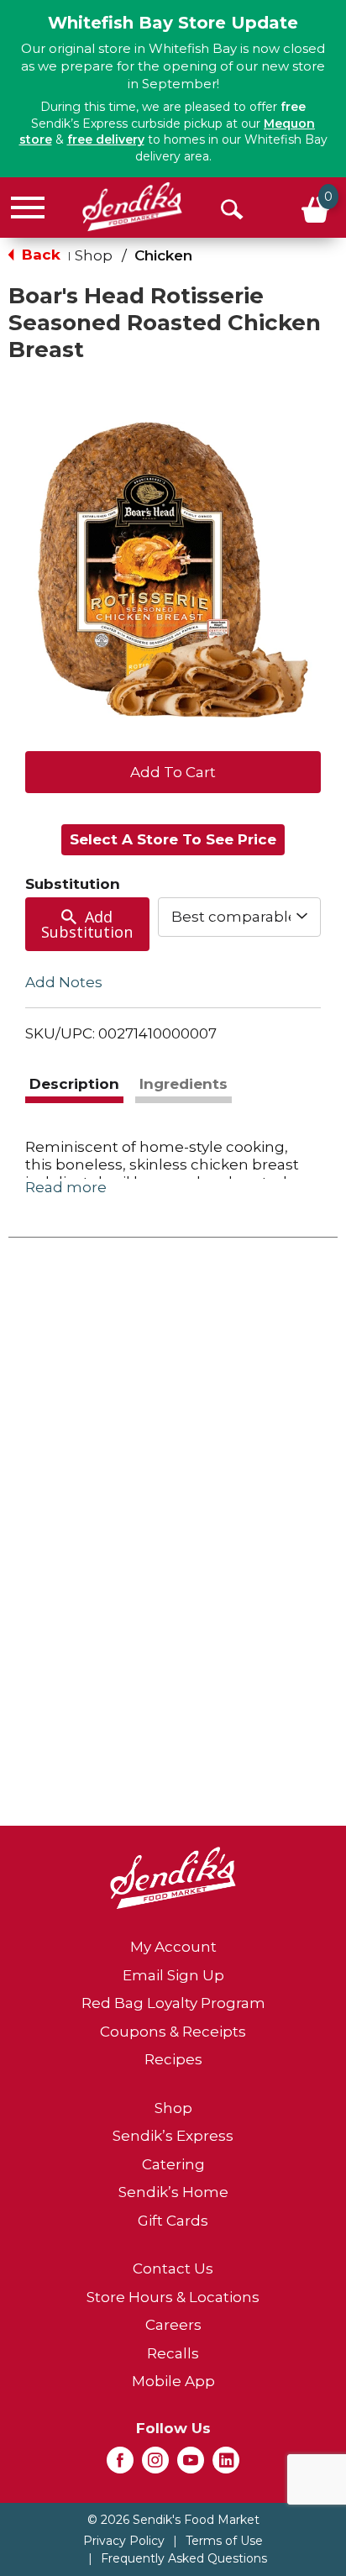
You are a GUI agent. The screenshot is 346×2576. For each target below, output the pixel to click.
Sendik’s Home (173, 2192)
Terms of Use (224, 2541)
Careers (173, 2325)
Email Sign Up (173, 1975)
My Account (173, 1947)
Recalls (173, 2353)
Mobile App (173, 2381)
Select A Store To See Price (173, 839)
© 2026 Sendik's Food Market (173, 2520)
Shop (94, 255)
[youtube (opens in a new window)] (191, 2465)
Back (39, 255)
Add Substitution (87, 924)
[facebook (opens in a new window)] (120, 2465)
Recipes (173, 2059)
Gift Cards (173, 2221)
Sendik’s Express (173, 2136)
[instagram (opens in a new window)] (155, 2465)
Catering (173, 2164)
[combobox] (239, 917)
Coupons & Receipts (173, 2032)
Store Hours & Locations (173, 2297)
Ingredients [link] (183, 1084)
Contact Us (173, 2268)
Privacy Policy (124, 2541)
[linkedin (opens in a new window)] (226, 2465)
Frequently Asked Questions (184, 2558)
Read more (66, 1187)
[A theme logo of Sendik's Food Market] (132, 207)
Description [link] (74, 1084)
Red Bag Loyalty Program (173, 2003)
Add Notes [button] (64, 982)
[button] (173, 770)
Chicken (163, 255)
